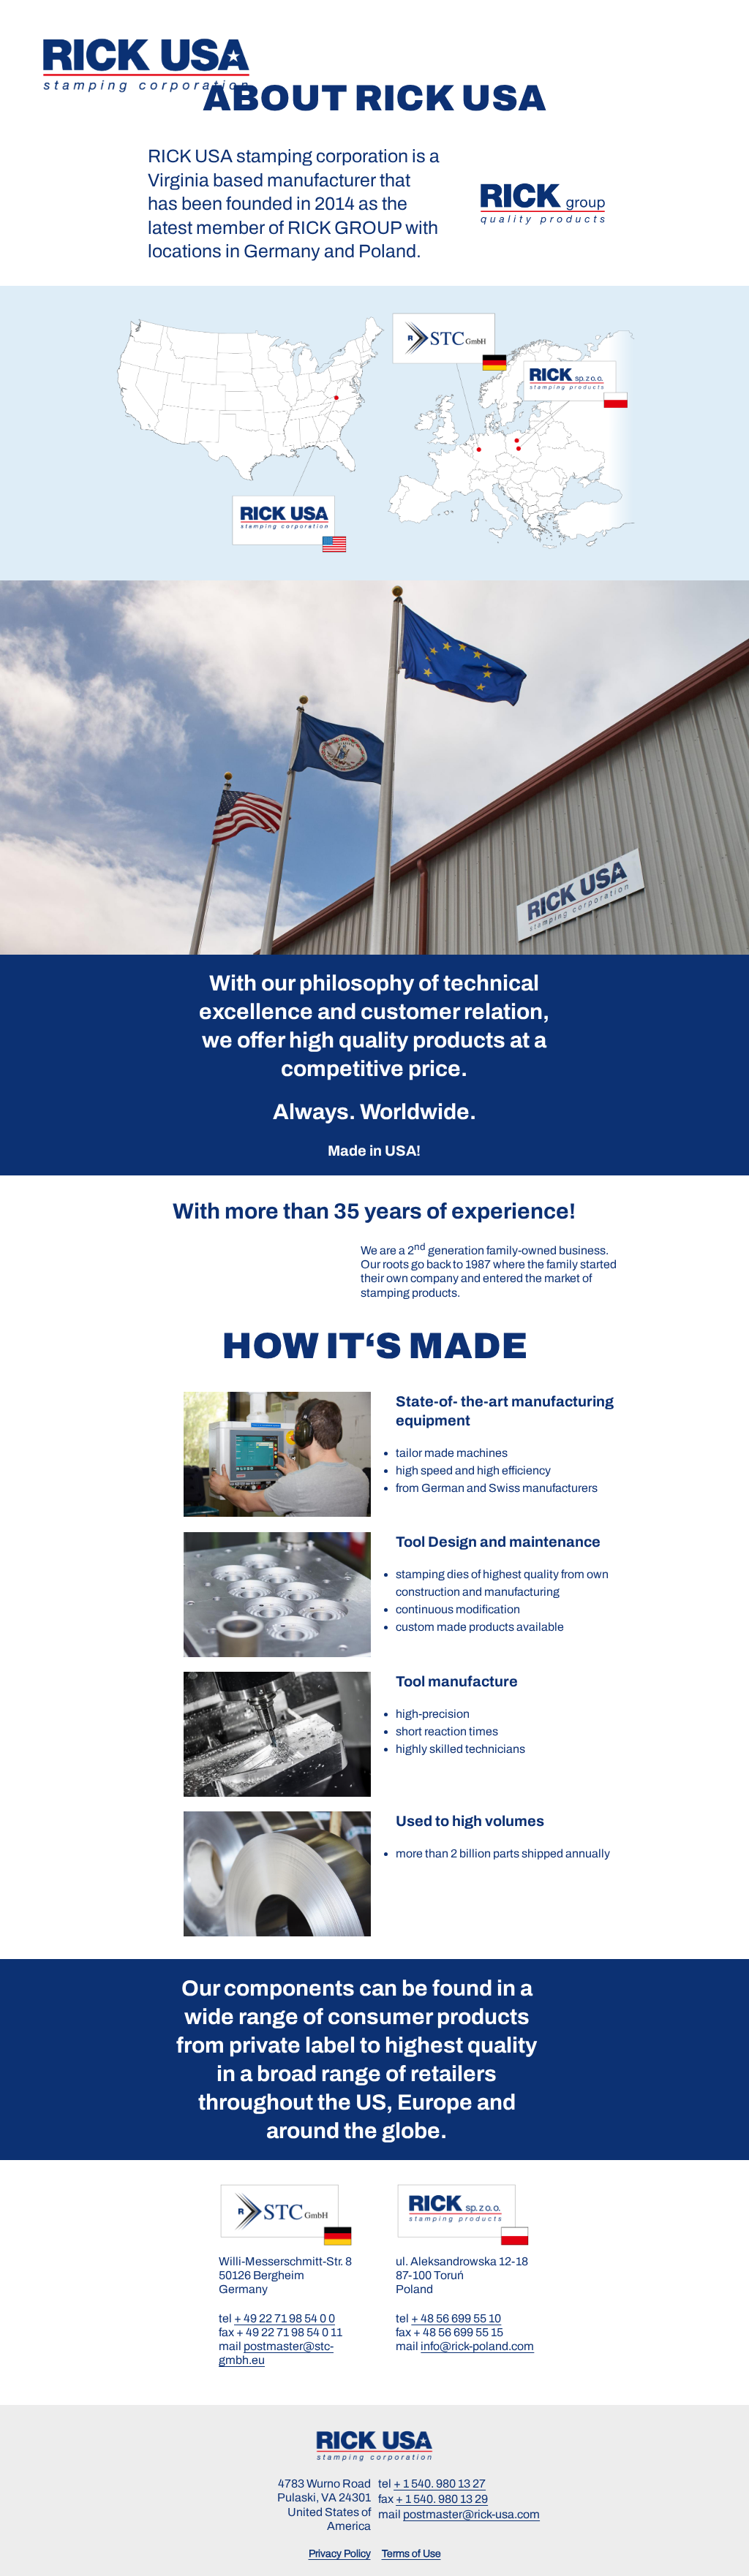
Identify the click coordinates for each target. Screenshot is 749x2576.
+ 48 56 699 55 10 (456, 2318)
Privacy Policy (340, 2554)
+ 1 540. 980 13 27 (440, 2484)
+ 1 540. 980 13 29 (442, 2499)
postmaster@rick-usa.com (471, 2514)
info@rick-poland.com (477, 2346)
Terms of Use (411, 2554)
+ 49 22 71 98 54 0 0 (285, 2318)
